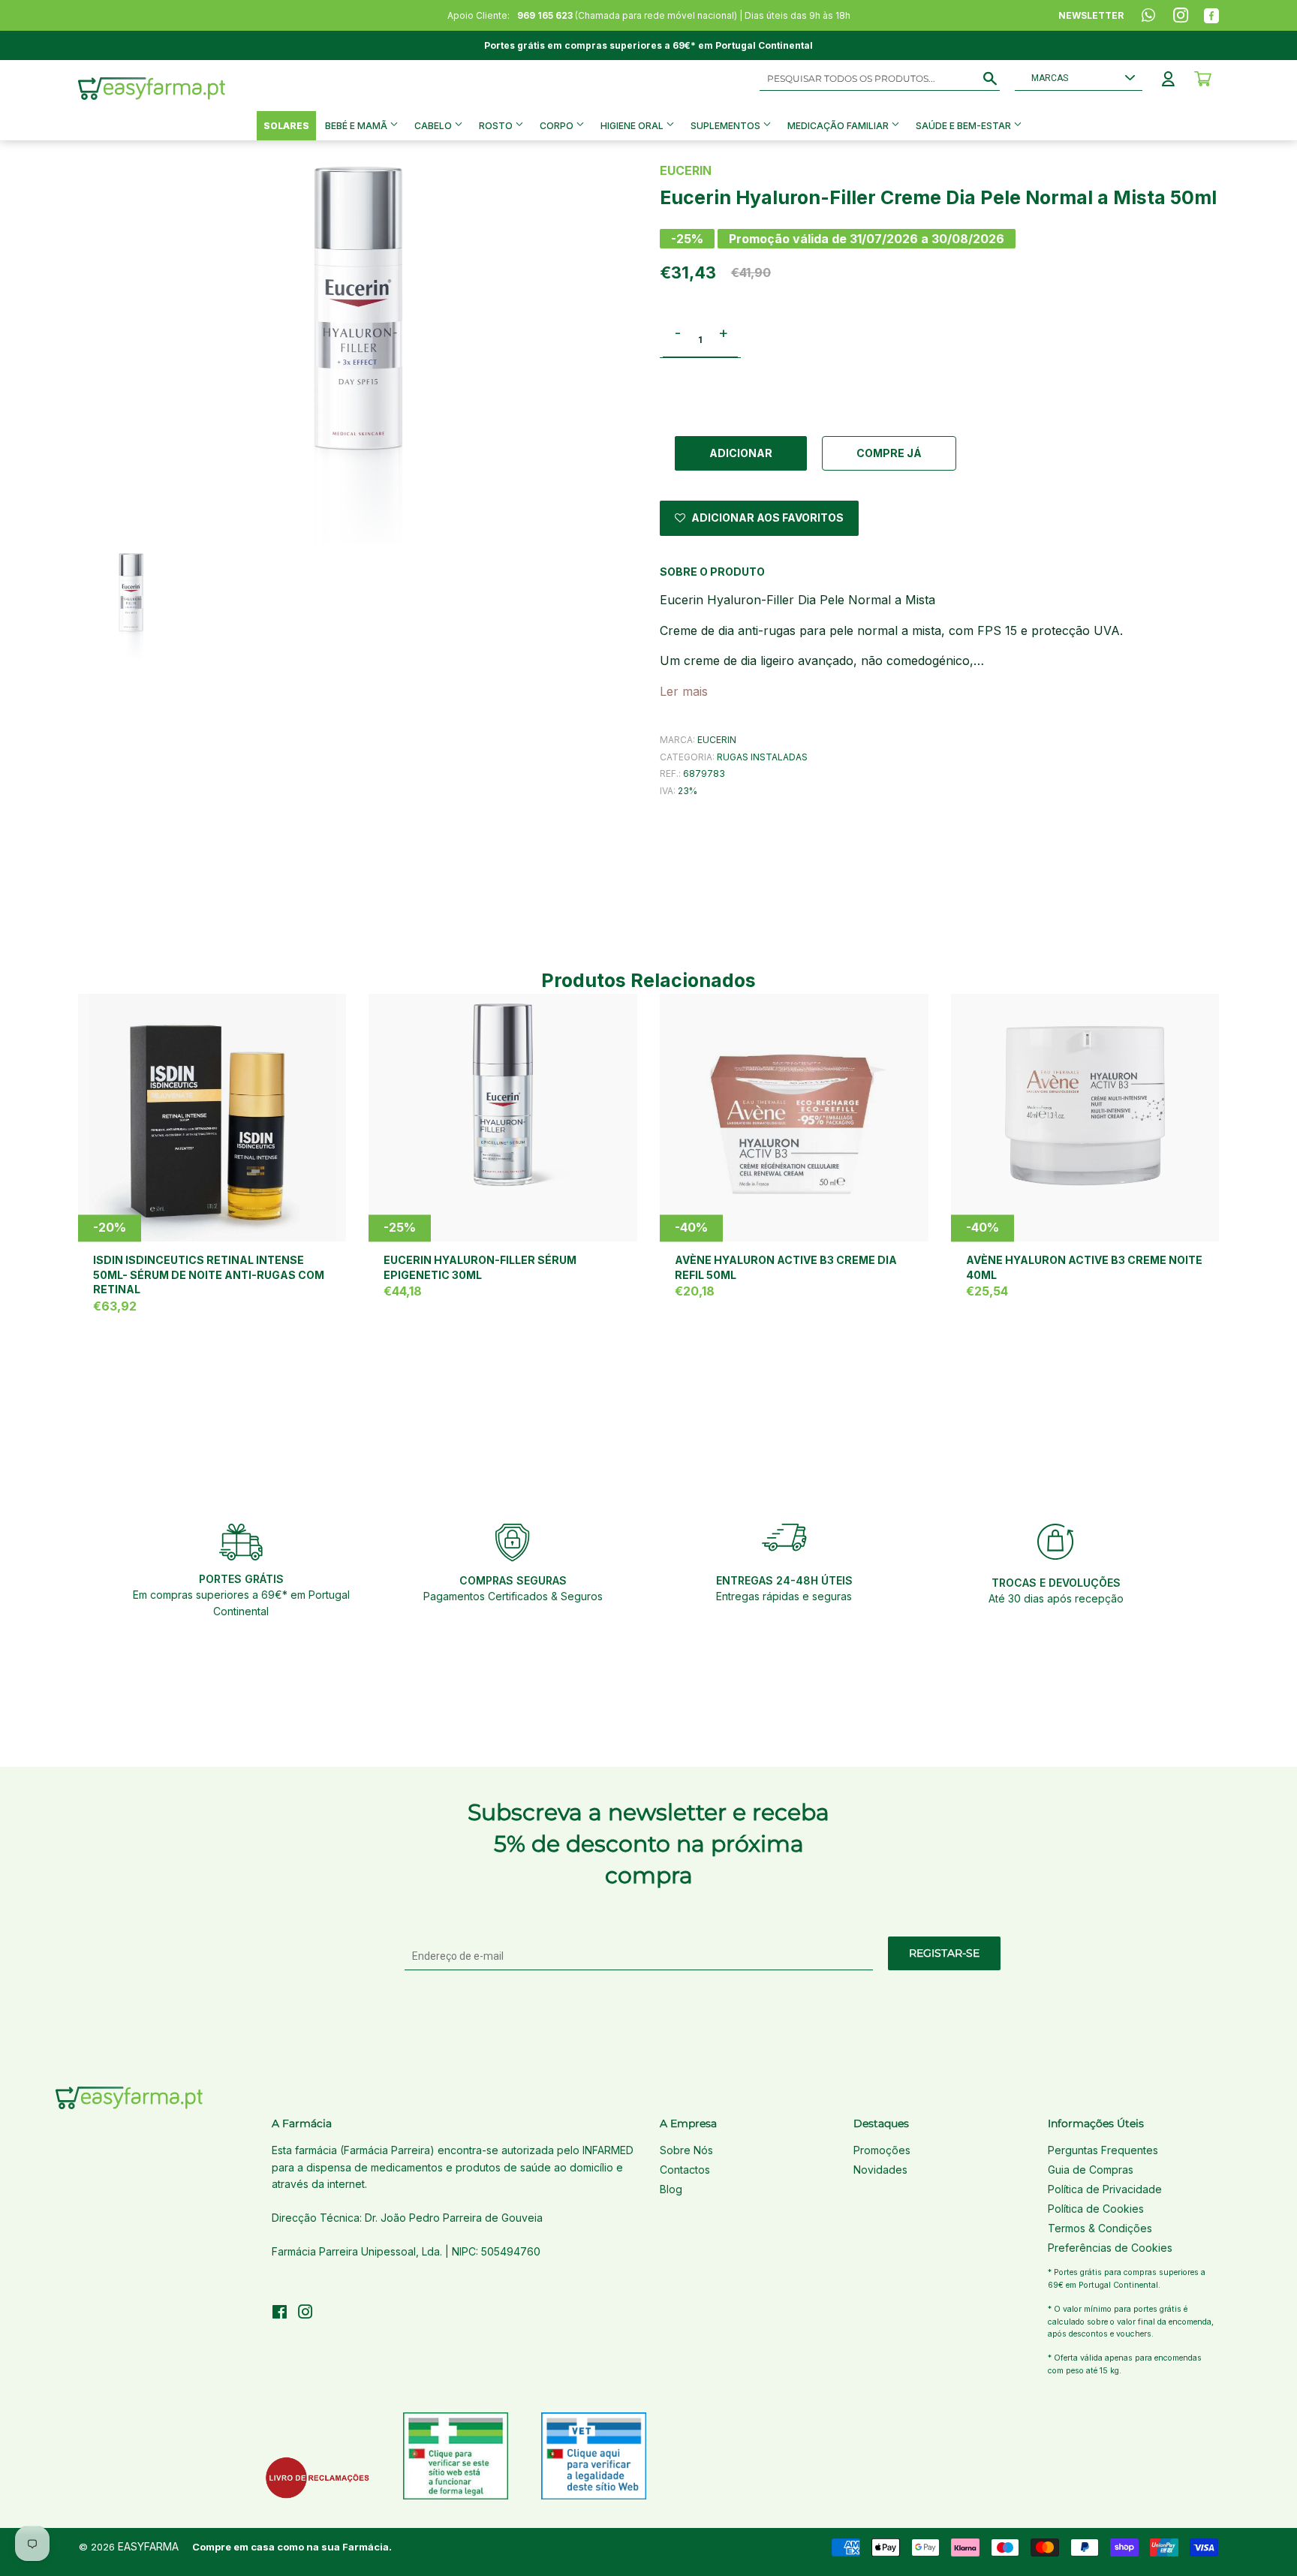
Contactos (685, 2170)
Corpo (558, 126)
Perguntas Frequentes (1103, 2150)
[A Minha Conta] (1168, 79)
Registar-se (944, 1953)
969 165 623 (545, 15)
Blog (671, 2189)
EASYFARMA (148, 2546)
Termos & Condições (1100, 2228)
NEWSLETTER (1091, 15)
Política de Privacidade (1105, 2189)
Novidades (880, 2170)
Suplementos (727, 126)
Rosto (497, 126)
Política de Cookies (1096, 2209)
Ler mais (684, 691)
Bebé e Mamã (357, 126)
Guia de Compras (1091, 2170)
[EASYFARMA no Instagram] (305, 2314)
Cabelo (434, 126)
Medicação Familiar (839, 126)
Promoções (882, 2150)
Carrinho (1203, 79)
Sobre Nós (686, 2150)
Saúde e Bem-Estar (964, 126)
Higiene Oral (633, 126)
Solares (286, 126)
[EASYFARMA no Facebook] (280, 2314)
